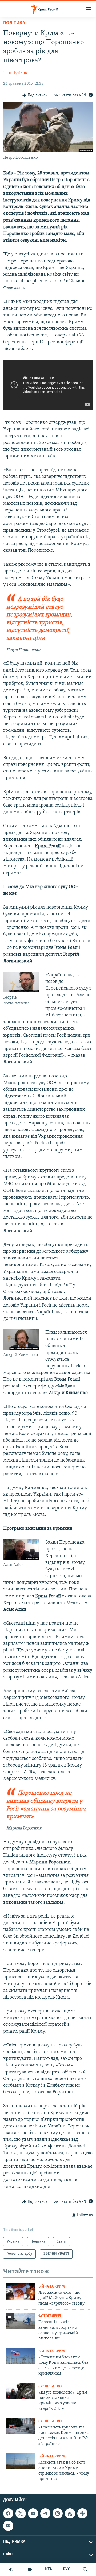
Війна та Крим (52, 2287)
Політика (14, 23)
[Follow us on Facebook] (8, 2513)
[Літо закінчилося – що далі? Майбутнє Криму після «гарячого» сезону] (21, 2291)
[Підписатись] (8, 2526)
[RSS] (70, 2513)
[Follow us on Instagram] (58, 2513)
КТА (49, 2569)
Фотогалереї (50, 2316)
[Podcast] (82, 2513)
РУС (67, 2569)
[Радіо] (11, 2569)
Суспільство (50, 2386)
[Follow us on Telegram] (45, 2513)
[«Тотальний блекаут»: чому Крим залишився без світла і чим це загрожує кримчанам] (21, 2356)
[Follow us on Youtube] (33, 2513)
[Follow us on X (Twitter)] (21, 2513)
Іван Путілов (15, 73)
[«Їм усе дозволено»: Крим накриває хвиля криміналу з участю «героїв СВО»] (21, 2391)
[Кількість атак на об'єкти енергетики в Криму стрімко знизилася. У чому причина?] (21, 2461)
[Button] (35, 95)
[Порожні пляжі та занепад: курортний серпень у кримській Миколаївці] (21, 2321)
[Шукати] (85, 2569)
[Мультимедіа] (30, 2569)
